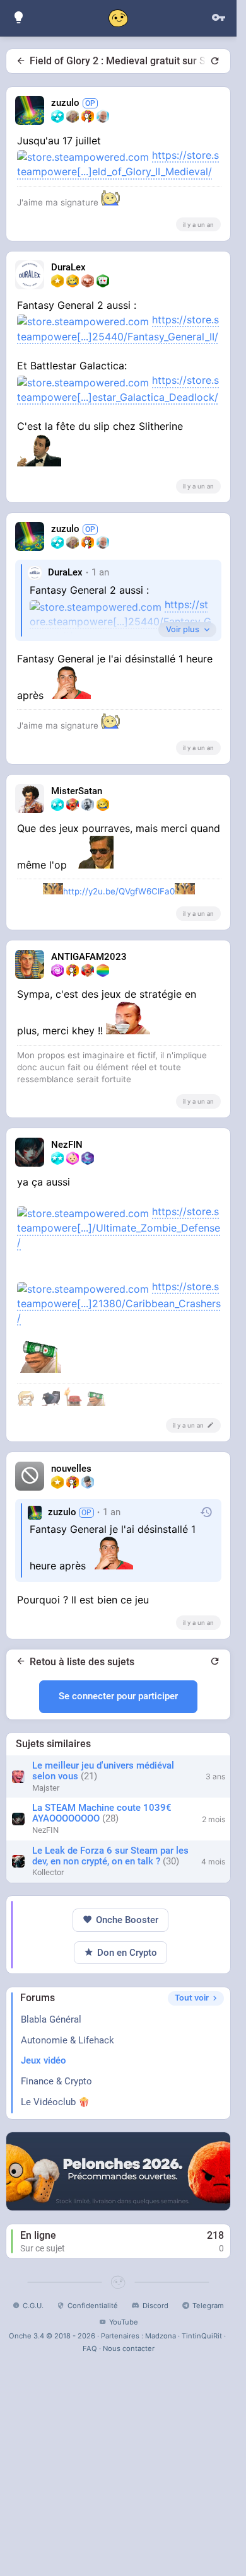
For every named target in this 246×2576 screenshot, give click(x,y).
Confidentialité (93, 2306)
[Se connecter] (218, 18)
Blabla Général (51, 2019)
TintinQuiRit (202, 2336)
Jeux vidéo (44, 2060)
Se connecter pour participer (118, 1696)
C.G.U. (33, 2306)
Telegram (208, 2306)
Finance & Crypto (56, 2081)
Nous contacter (129, 2348)
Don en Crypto (127, 1953)
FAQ (90, 2348)
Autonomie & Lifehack (67, 2040)
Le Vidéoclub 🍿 (55, 2102)
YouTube (124, 2322)
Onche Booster (127, 1920)
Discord (155, 2306)
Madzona (161, 2336)
